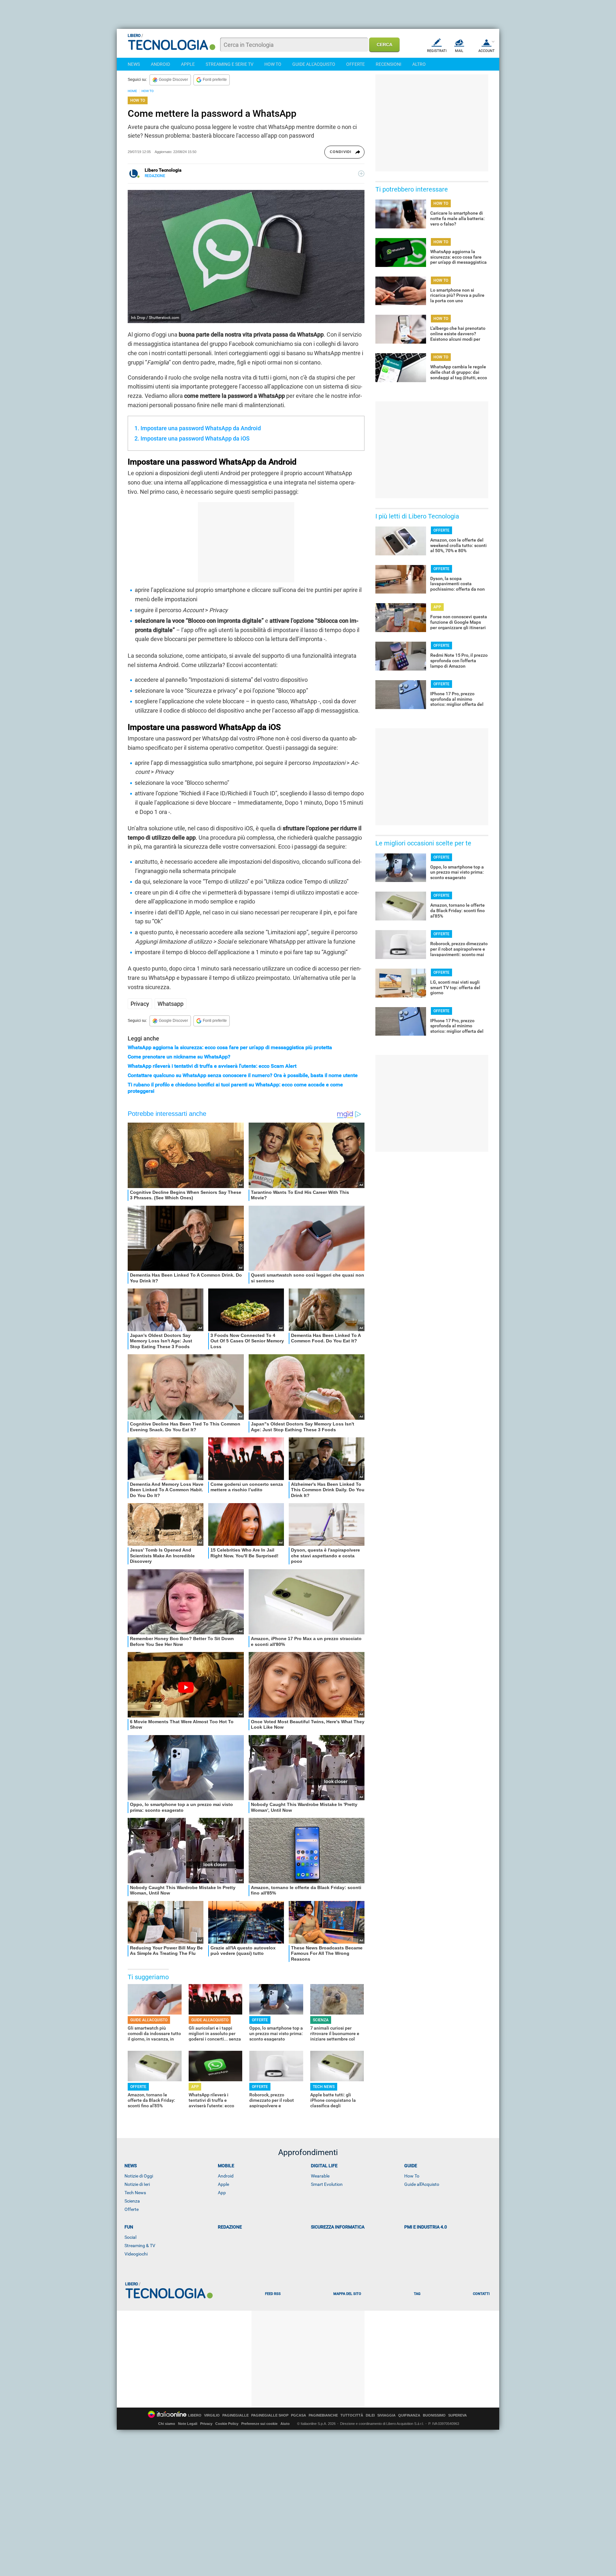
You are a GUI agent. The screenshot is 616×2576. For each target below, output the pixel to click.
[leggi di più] (361, 174)
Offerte (132, 2209)
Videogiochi (136, 2254)
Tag (417, 2294)
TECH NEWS (324, 2087)
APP (195, 2087)
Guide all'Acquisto (422, 2184)
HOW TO (273, 64)
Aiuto (285, 2424)
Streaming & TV (140, 2246)
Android (226, 2176)
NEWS (134, 64)
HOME (132, 91)
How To (412, 2176)
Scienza (132, 2201)
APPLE (188, 64)
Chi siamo (167, 2424)
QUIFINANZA (409, 2415)
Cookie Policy (227, 2424)
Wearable (320, 2176)
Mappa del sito (347, 2294)
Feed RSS (273, 2294)
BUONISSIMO (434, 2415)
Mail (459, 51)
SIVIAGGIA (386, 2415)
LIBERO (195, 2415)
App (222, 2193)
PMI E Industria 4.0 (426, 2227)
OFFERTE (355, 64)
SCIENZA (321, 2020)
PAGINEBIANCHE (323, 2415)
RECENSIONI (389, 64)
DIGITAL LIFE (324, 2166)
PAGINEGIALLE (235, 2415)
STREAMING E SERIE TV (230, 64)
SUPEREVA (458, 2415)
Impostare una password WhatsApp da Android (201, 428)
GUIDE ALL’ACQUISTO (149, 2020)
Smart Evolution (327, 2184)
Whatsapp (171, 1004)
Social (130, 2237)
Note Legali (188, 2424)
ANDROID (160, 64)
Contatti (481, 2294)
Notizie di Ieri (137, 2184)
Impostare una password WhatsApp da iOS (195, 438)
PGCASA (299, 2415)
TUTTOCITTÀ (352, 2415)
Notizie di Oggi (139, 2176)
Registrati (437, 51)
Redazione (230, 2227)
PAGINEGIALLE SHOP (270, 2415)
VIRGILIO (212, 2415)
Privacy (140, 1004)
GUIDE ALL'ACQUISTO (314, 64)
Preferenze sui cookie (259, 2424)
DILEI (370, 2415)
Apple (223, 2184)
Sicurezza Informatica (338, 2227)
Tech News (135, 2193)
